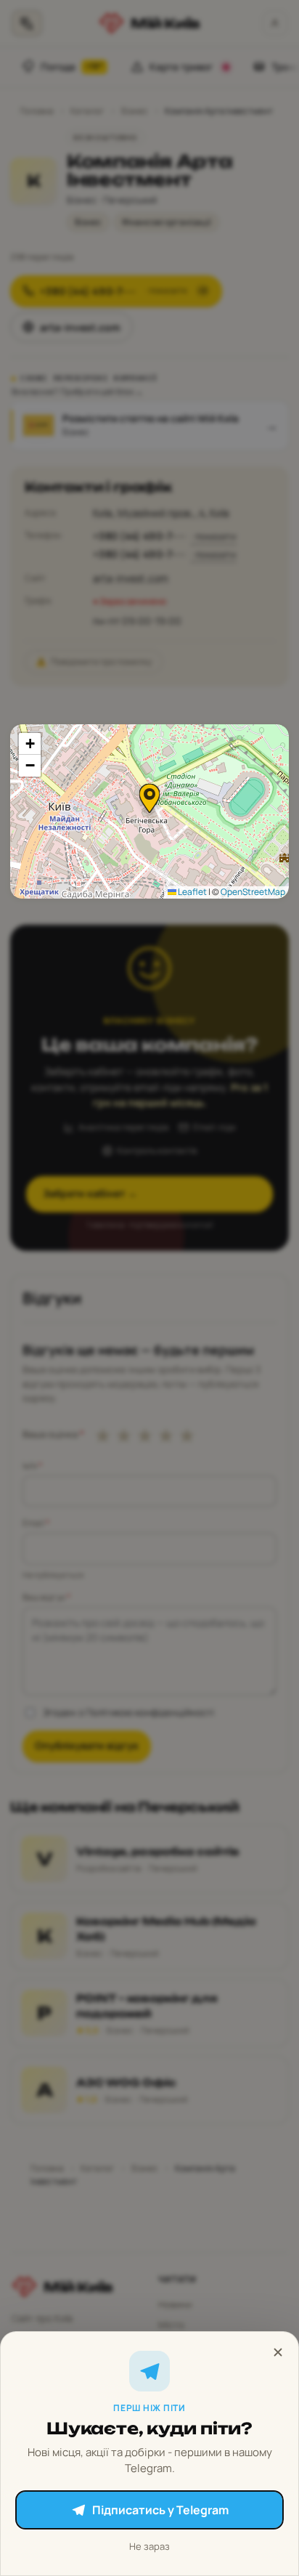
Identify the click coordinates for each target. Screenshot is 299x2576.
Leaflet (192, 892)
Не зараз (149, 2546)
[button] (149, 798)
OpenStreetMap (253, 892)
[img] (149, 811)
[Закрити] (278, 2352)
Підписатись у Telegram (160, 2510)
